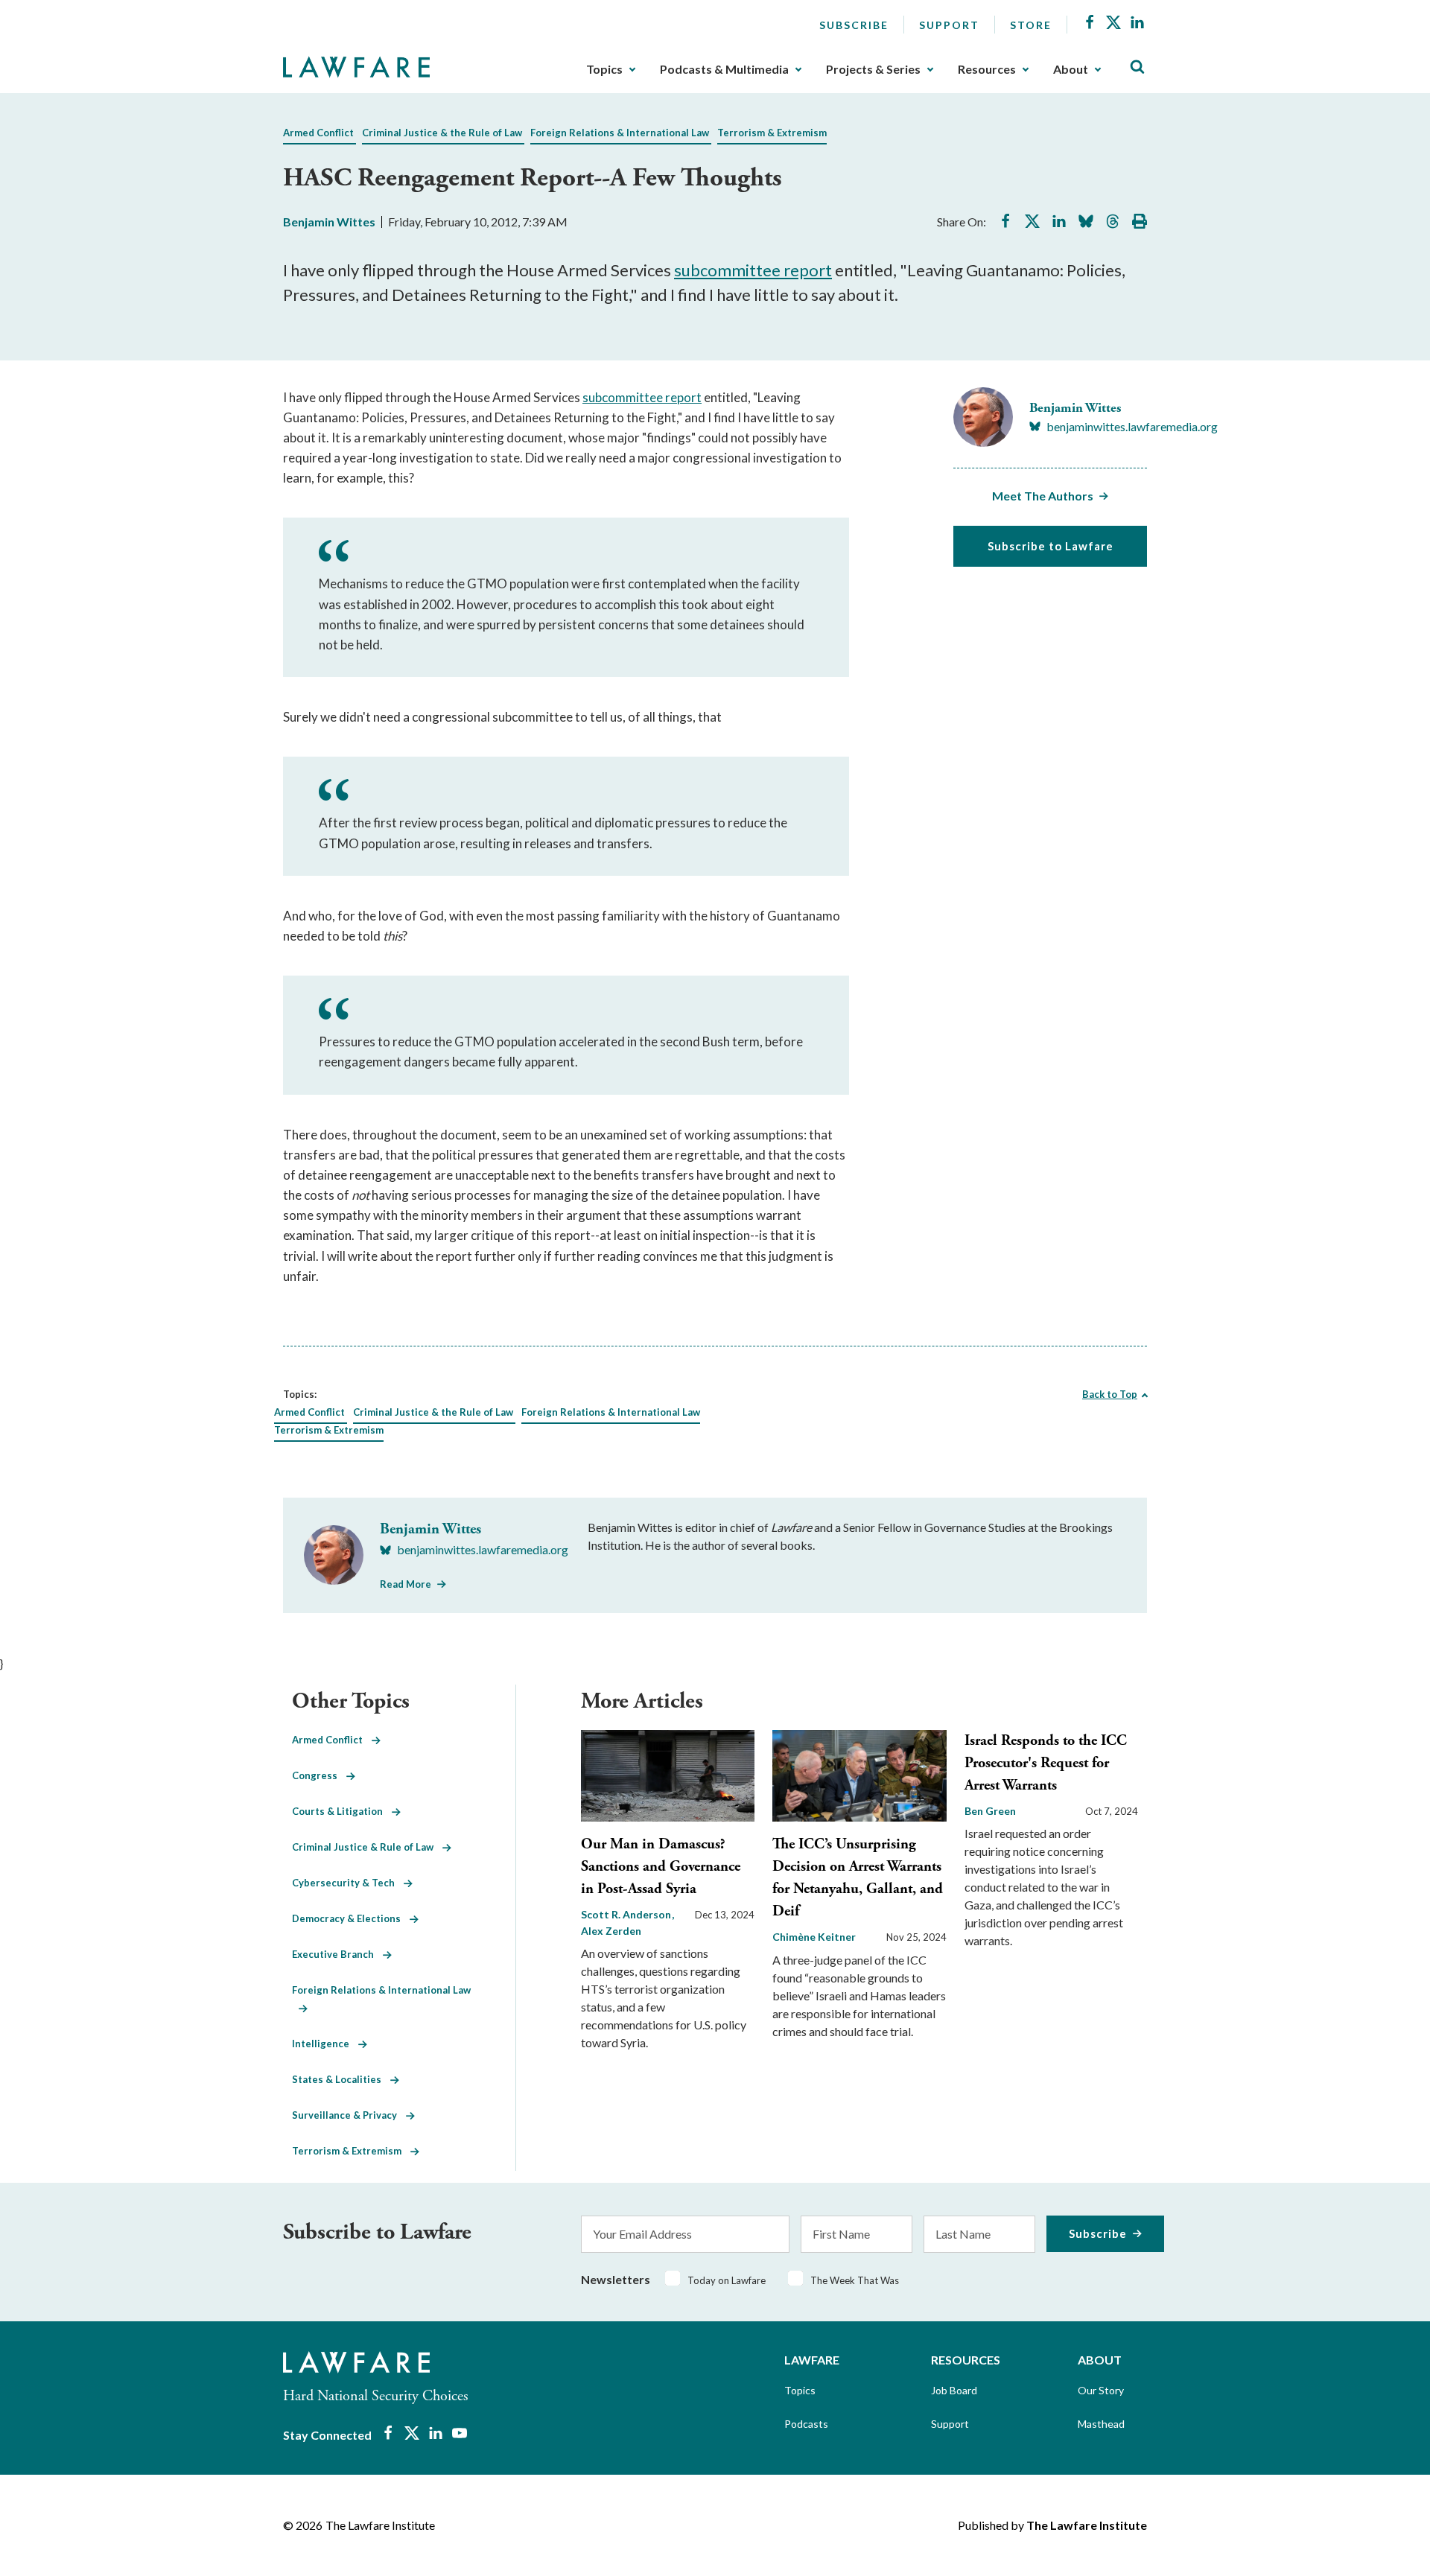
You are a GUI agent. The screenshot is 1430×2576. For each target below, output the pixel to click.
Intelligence (325, 2044)
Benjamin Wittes (329, 222)
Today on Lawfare (727, 2280)
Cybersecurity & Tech (348, 1883)
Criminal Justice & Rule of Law (367, 1847)
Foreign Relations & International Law (620, 133)
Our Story (1101, 2390)
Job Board (954, 2390)
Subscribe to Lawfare (1051, 546)
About (1071, 69)
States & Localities (341, 2079)
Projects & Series (873, 69)
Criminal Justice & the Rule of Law (442, 133)
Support (949, 25)
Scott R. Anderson (627, 1914)
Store (1031, 25)
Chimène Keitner (814, 1937)
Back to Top (1110, 1394)
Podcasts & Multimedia (724, 69)
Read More (406, 1584)
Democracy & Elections (351, 1918)
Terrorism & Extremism (772, 133)
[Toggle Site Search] (1137, 67)
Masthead (1101, 2424)
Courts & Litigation (342, 1811)
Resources (987, 69)
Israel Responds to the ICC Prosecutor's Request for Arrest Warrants (1046, 1763)
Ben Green (990, 1811)
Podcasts (806, 2424)
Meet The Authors (1043, 496)
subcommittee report (753, 270)
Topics (604, 69)
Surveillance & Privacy (349, 2115)
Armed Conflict (318, 133)
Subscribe (854, 25)
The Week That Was (855, 2280)
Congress (319, 1775)
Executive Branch (337, 1954)
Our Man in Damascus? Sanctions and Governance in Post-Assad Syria (661, 1867)
